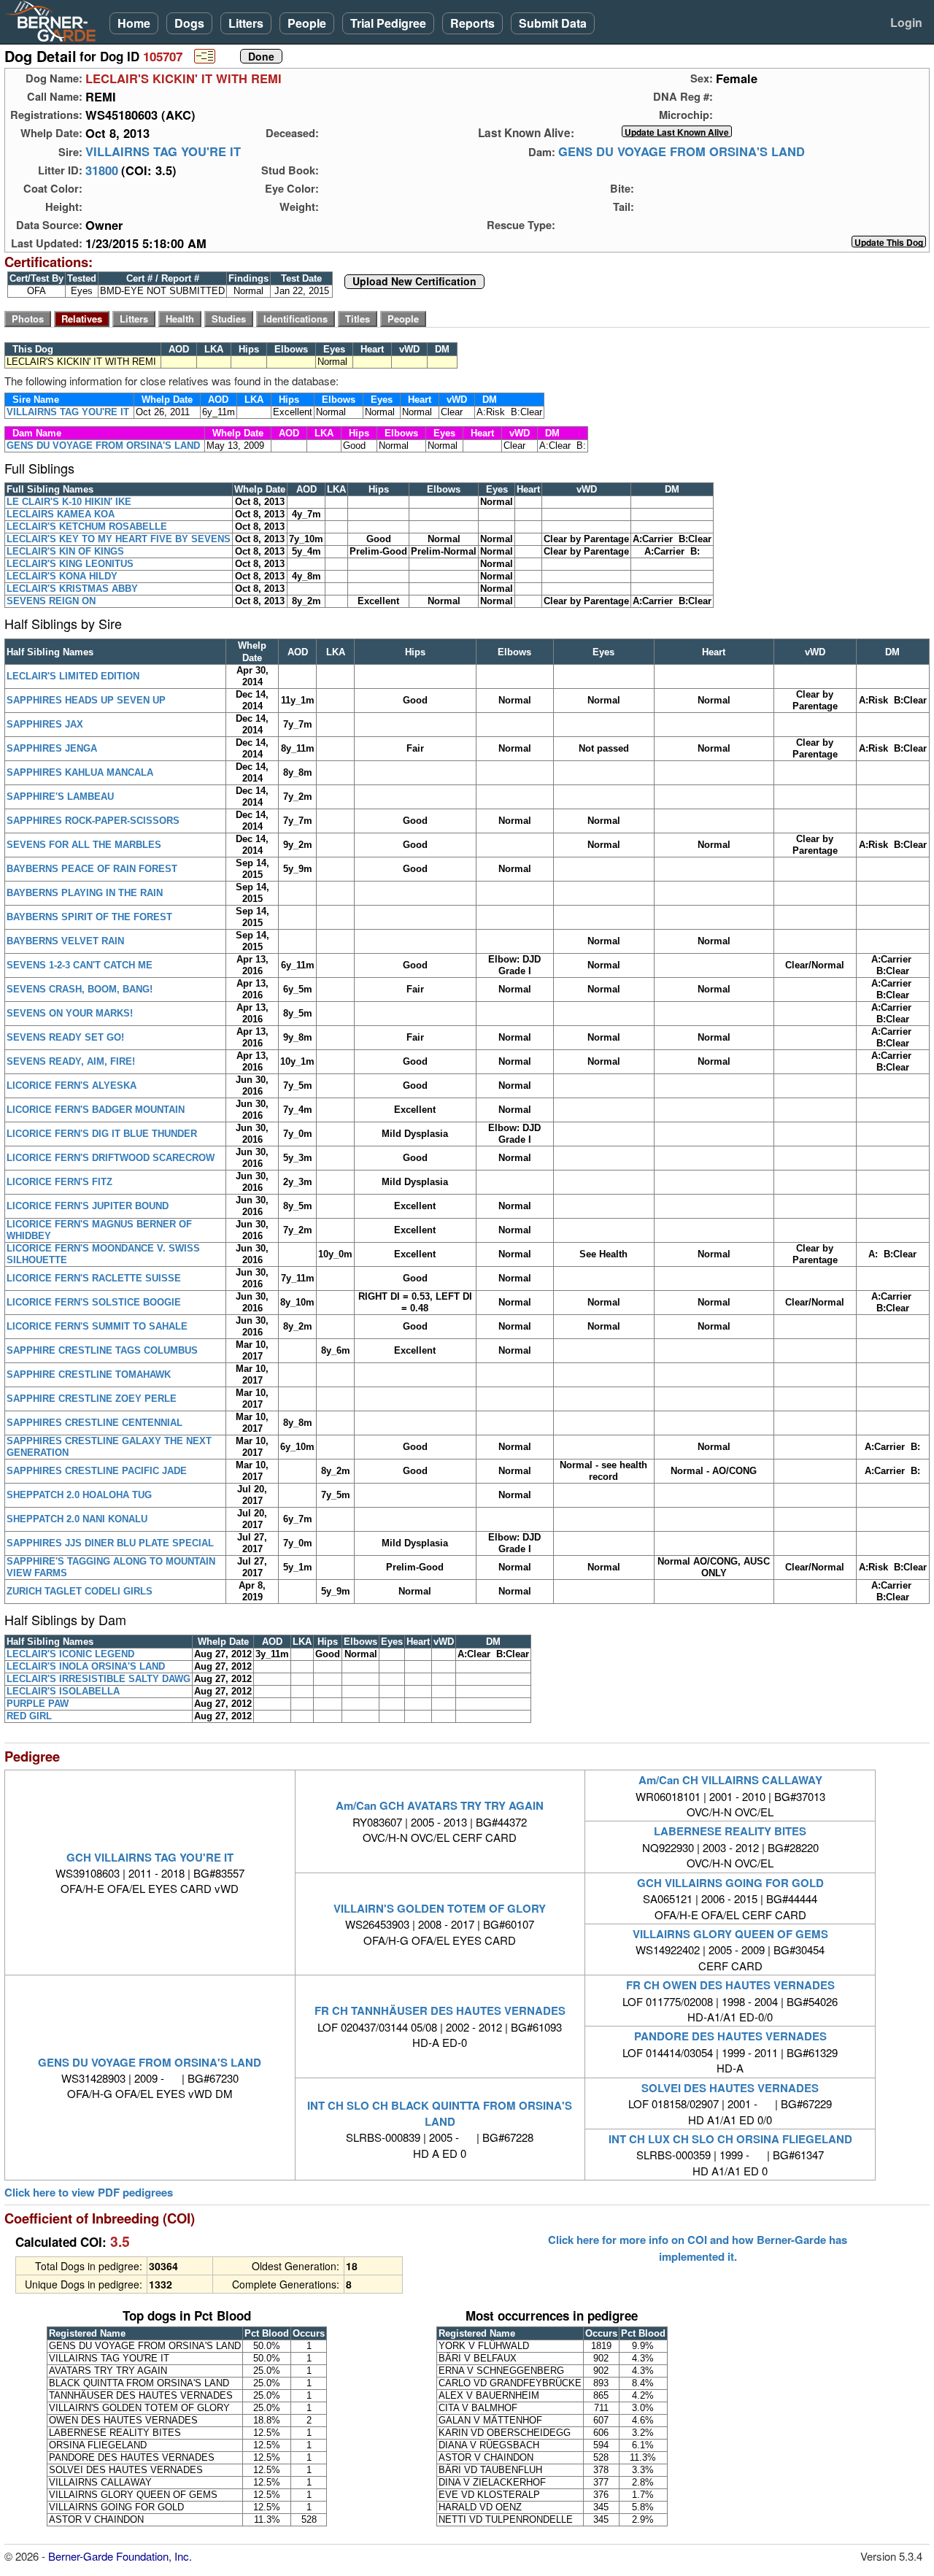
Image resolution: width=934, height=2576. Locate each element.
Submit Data (553, 23)
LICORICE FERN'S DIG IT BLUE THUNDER (102, 1134)
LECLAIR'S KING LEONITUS (70, 564)
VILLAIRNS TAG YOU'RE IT (163, 152)
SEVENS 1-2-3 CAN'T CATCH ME (80, 965)
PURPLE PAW (38, 1704)
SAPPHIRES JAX (45, 724)
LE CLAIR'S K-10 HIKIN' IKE (69, 502)
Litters (246, 23)
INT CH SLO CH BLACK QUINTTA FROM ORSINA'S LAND (440, 2113)
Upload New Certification (414, 282)
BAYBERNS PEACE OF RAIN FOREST (92, 869)
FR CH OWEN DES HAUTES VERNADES (730, 1985)
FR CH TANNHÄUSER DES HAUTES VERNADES (440, 2010)
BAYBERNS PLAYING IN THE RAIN (85, 893)
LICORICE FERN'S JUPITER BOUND (88, 1206)
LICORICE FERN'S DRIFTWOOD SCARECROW (111, 1158)
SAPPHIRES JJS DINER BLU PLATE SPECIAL (110, 1543)
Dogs (189, 23)
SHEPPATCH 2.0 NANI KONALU (77, 1519)
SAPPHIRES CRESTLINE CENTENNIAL (94, 1423)
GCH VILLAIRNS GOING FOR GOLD (730, 1883)
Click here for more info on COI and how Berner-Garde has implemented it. (698, 2248)
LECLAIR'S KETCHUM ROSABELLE (87, 527)
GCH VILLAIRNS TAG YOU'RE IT (150, 1857)
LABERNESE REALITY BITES (730, 1831)
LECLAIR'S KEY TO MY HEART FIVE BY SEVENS (119, 539)
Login (906, 22)
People (307, 23)
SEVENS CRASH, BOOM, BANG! (80, 989)
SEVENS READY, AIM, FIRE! (71, 1061)
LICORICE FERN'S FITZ (59, 1182)
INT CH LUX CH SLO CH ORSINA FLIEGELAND (730, 2139)
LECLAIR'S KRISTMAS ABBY (72, 589)
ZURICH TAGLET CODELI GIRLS (80, 1591)
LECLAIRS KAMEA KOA (61, 514)
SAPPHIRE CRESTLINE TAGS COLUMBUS (102, 1350)
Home (134, 23)
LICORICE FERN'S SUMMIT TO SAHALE (97, 1326)
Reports (472, 23)
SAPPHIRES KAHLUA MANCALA (80, 772)
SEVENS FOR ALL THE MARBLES (84, 845)
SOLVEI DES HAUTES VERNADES (730, 2088)
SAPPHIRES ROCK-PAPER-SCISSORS (93, 821)
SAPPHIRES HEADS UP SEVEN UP (86, 700)
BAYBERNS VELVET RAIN (65, 941)
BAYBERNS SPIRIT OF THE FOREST (89, 917)
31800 (102, 170)
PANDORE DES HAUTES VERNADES (730, 2036)
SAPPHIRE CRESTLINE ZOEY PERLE (92, 1399)
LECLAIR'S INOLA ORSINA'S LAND (86, 1666)
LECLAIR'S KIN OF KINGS (65, 551)
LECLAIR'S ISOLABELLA (63, 1691)
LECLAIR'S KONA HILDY (62, 576)
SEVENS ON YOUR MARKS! (70, 1013)
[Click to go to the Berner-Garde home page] (55, 20)
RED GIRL (29, 1716)
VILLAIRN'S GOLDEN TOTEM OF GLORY (440, 1908)
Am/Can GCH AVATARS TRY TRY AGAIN (440, 1805)
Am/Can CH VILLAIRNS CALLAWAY (730, 1780)
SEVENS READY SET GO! (65, 1037)
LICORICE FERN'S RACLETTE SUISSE (94, 1278)
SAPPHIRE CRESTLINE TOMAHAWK (89, 1374)
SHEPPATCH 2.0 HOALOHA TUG (79, 1495)
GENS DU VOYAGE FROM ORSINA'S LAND (682, 152)
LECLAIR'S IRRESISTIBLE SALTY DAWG (99, 1679)
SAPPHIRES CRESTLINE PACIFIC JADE (97, 1471)
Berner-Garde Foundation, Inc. (120, 2556)
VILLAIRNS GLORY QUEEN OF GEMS (730, 1934)
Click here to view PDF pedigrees (89, 2193)
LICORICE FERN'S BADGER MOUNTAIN (96, 1110)
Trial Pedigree (388, 23)
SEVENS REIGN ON (51, 601)
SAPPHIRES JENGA (52, 748)
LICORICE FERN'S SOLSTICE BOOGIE (94, 1302)
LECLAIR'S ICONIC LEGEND (70, 1654)
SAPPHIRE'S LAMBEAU (60, 797)
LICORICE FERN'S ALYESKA (72, 1085)
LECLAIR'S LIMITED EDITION (73, 676)
